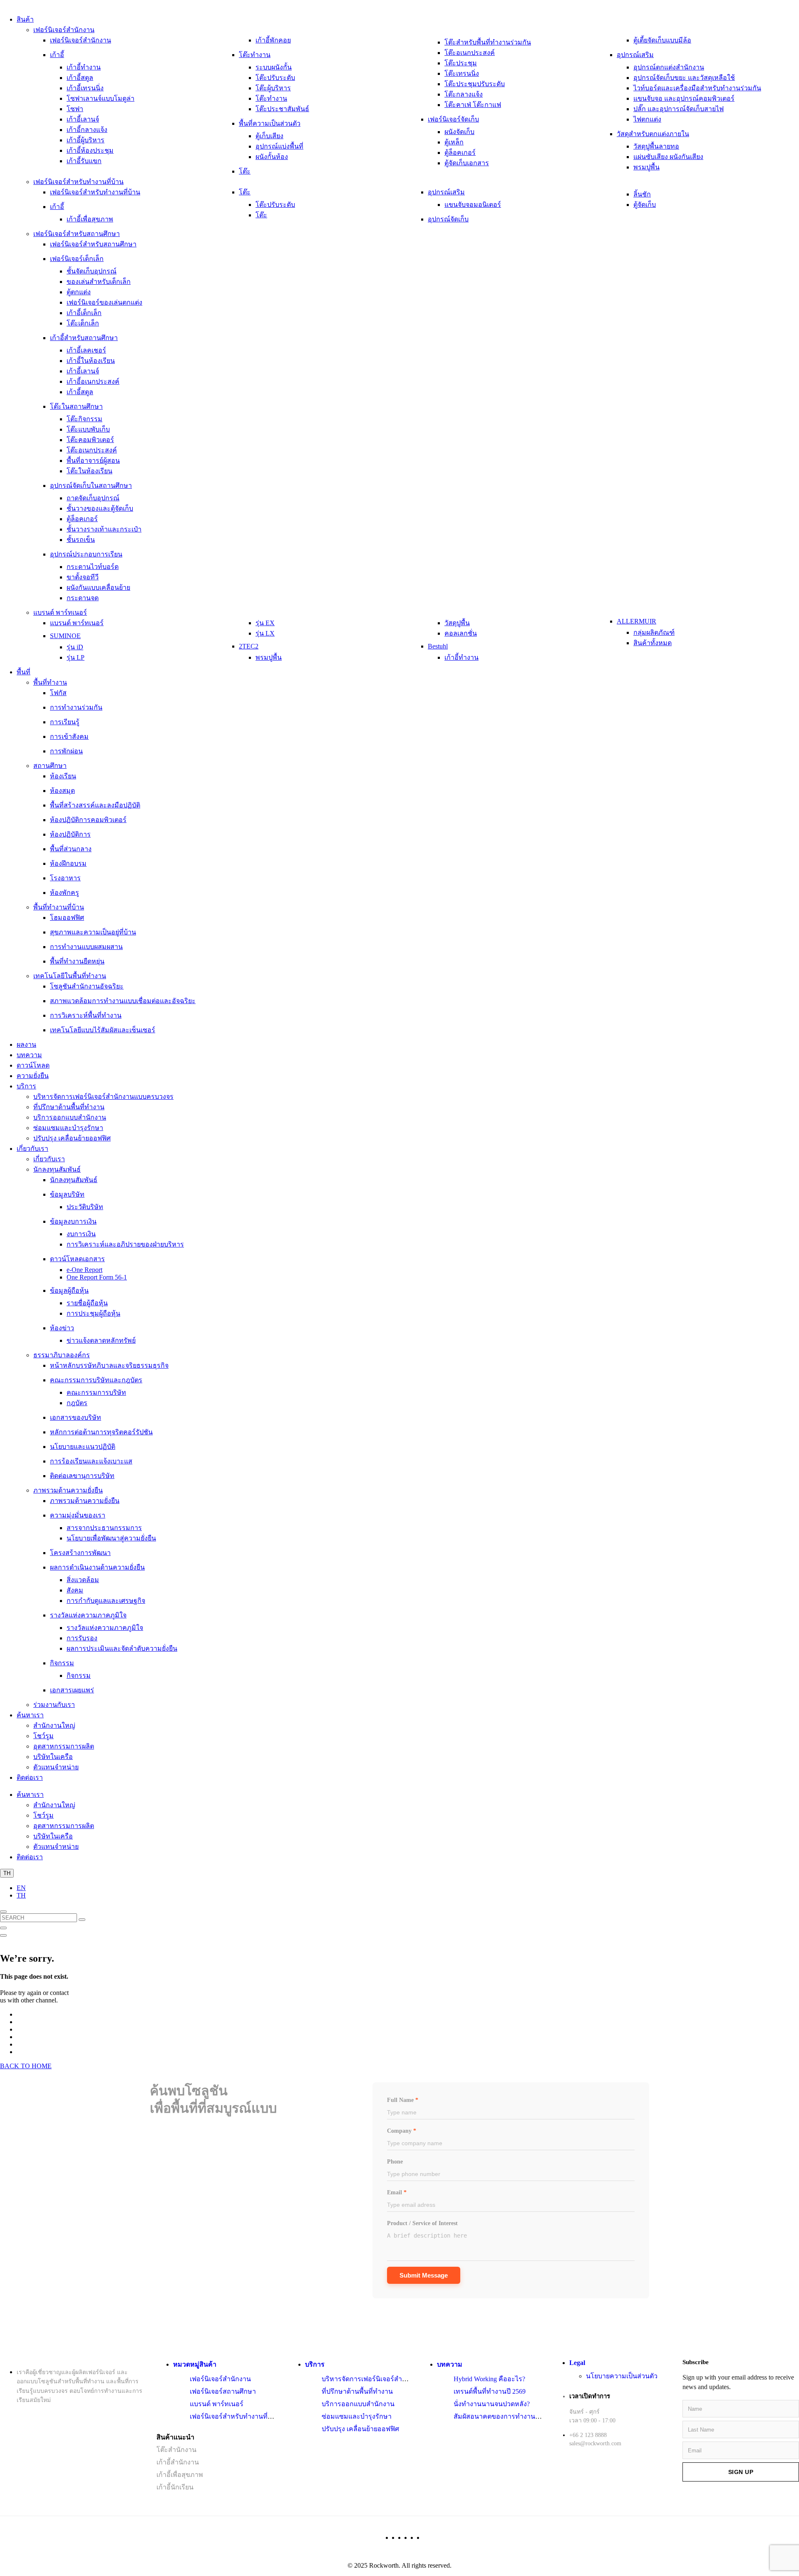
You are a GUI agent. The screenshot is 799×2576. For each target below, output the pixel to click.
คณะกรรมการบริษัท (96, 1392)
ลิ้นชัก (642, 194)
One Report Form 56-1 (97, 1277)
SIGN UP (741, 2472)
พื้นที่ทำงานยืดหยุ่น (77, 961)
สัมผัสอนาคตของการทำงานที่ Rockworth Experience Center (537, 2416)
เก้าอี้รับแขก (84, 161)
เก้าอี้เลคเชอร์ (86, 350)
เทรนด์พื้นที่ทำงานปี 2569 (490, 2391)
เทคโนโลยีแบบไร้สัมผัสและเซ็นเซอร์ (103, 1030)
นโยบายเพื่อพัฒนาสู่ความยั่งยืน (111, 1538)
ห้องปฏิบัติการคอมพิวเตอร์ (88, 820)
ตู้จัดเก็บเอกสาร (467, 163)
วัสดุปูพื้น (457, 623)
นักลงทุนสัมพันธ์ (57, 1169)
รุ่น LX (265, 633)
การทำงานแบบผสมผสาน (86, 947)
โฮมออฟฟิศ (67, 918)
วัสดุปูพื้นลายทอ (656, 146)
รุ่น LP (76, 657)
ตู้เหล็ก (454, 142)
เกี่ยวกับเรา (32, 1149)
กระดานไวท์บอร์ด (93, 567)
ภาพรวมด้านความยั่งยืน (68, 1490)
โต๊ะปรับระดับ (275, 78)
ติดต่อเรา (30, 1777)
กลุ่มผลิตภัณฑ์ (654, 632)
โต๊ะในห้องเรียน (89, 471)
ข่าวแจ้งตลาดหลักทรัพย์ (101, 1340)
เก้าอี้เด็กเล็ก (84, 313)
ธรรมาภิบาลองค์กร (62, 1355)
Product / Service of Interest (422, 2223)
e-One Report (84, 1270)
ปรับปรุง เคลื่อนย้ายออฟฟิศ (72, 1138)
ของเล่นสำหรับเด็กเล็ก (99, 282)
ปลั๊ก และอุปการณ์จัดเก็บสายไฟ (679, 109)
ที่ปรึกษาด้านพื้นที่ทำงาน (69, 1107)
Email (397, 2192)
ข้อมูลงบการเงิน (73, 1221)
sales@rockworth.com (595, 2443)
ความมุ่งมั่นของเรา (78, 1515)
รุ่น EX (265, 623)
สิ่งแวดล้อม (83, 1580)
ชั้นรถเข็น (81, 540)
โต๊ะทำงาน (255, 55)
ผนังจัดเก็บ (459, 132)
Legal (577, 2363)
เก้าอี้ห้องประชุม (90, 150)
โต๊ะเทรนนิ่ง (462, 73)
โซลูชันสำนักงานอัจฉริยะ (87, 986)
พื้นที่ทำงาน (50, 682)
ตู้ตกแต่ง (79, 292)
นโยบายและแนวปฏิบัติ (83, 1447)
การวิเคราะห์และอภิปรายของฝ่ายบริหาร (125, 1244)
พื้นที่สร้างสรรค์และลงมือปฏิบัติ (95, 805)
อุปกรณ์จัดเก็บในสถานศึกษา (91, 486)
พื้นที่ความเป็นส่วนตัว (270, 123)
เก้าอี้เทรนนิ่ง (85, 88)
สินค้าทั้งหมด (653, 643)
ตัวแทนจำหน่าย (56, 1767)
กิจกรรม (62, 1663)
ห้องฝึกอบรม (68, 863)
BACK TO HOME (26, 2066)
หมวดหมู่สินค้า (195, 2364)
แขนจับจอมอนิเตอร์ (473, 205)
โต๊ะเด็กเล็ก (83, 323)
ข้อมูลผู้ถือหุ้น (69, 1290)
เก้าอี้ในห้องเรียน (91, 361)
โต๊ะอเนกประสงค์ (470, 53)
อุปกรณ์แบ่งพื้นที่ (279, 146)
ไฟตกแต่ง (647, 119)
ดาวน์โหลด (33, 1065)
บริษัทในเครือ (53, 1757)
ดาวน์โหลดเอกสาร (77, 1259)
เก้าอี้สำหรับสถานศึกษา (84, 338)
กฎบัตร (77, 1403)
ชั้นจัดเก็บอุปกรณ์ (92, 271)
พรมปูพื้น (646, 167)
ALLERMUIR (636, 621)
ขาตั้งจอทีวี (83, 577)
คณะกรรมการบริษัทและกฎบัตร (96, 1380)
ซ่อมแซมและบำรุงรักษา (68, 1128)
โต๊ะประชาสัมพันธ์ (282, 109)
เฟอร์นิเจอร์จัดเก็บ (453, 119)
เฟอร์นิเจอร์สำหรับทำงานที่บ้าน (78, 182)
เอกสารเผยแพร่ (72, 1690)
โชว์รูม (43, 1736)
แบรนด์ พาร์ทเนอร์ (60, 612)
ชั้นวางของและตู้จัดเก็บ (100, 508)
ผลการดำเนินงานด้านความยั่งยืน (97, 1567)
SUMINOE (65, 636)
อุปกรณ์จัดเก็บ (448, 219)
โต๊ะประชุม (461, 63)
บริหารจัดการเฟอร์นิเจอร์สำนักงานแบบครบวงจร (103, 1097)
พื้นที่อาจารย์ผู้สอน (93, 461)
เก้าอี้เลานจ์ (83, 119)
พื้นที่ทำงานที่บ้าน (59, 907)
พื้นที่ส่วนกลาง (71, 849)
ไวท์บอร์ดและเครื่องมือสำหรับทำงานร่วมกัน (697, 88)
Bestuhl (438, 646)
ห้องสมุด (62, 791)
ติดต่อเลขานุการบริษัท (82, 1476)
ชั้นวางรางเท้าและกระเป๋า (104, 529)
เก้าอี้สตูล (80, 78)
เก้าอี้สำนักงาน (178, 2462)
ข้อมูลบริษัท (67, 1194)
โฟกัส (58, 693)
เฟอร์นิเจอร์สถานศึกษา (223, 2391)
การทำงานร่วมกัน (76, 707)
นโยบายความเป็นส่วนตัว (622, 2376)
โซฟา (75, 109)
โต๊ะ (245, 171)
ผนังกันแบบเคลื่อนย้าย (98, 587)
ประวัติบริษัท (85, 1207)
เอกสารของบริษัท (76, 1417)
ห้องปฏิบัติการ (70, 834)
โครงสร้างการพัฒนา (80, 1553)
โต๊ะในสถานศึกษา (76, 406)
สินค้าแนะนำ (175, 2437)
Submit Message (424, 2275)
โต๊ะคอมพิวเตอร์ (90, 440)
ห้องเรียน (63, 776)
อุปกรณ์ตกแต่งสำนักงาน (669, 67)
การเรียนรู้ (65, 722)
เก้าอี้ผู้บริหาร (86, 140)
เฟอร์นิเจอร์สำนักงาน (64, 30)
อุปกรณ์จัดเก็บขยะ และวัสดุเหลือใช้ (684, 78)
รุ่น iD (75, 647)
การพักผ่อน (66, 751)
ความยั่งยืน (33, 1076)
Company (402, 2131)
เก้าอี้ (57, 55)
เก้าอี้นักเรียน (175, 2487)
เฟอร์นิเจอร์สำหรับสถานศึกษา (77, 234)
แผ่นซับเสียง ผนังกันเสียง (668, 157)
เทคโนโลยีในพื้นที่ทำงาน (70, 976)
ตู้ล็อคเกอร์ (460, 153)
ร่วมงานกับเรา (54, 1705)
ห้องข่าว (62, 1328)
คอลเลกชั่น (461, 633)
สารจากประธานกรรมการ (104, 1528)
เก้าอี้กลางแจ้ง (87, 130)
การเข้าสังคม (69, 737)
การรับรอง (82, 1638)
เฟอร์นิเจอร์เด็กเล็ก (77, 259)
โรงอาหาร (65, 878)
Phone (395, 2162)
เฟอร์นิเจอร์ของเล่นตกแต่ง (104, 302)
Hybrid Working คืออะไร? (489, 2379)
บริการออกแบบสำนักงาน (70, 1117)
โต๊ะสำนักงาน (176, 2450)
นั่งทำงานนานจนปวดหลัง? (492, 2404)
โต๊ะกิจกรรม (84, 419)
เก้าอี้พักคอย (273, 40)
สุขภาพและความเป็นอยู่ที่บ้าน (93, 932)
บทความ (29, 1055)
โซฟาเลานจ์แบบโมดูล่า (100, 98)
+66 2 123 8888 (588, 2435)
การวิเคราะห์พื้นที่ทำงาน (86, 1015)
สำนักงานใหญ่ (54, 1725)
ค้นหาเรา (30, 1715)
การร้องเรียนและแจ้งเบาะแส (91, 1461)
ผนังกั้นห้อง (272, 157)
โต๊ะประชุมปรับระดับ (475, 84)
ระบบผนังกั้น (274, 67)
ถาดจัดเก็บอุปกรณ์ (93, 498)
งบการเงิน (81, 1234)
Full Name (403, 2100)
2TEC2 (249, 646)
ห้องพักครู (65, 893)
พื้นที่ (24, 672)
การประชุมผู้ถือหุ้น (93, 1313)
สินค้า (25, 19)
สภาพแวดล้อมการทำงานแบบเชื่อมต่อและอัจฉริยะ (123, 1001)
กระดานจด (83, 598)
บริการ (26, 1086)
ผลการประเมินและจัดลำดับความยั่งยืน (122, 1648)
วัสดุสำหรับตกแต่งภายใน (653, 134)
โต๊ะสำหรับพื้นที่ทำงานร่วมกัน (488, 42)
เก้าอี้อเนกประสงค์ (93, 381)
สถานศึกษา (50, 766)
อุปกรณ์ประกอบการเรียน (86, 554)
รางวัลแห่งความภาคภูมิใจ (88, 1615)
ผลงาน (26, 1045)
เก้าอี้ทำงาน (84, 67)
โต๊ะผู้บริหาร (273, 88)
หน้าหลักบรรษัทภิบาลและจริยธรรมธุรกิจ (109, 1365)
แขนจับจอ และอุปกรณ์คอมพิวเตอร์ (684, 98)
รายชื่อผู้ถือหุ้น (87, 1303)
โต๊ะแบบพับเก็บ (88, 429)
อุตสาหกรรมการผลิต (64, 1746)
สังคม (75, 1590)
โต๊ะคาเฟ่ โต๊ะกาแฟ (473, 105)
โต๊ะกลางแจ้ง (464, 94)
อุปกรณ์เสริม (635, 55)
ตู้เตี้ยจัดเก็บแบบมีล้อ (662, 40)
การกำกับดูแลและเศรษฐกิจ (106, 1601)
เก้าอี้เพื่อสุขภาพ (90, 219)
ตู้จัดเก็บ (645, 205)
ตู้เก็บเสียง (269, 136)
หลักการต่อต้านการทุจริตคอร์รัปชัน (101, 1432)
